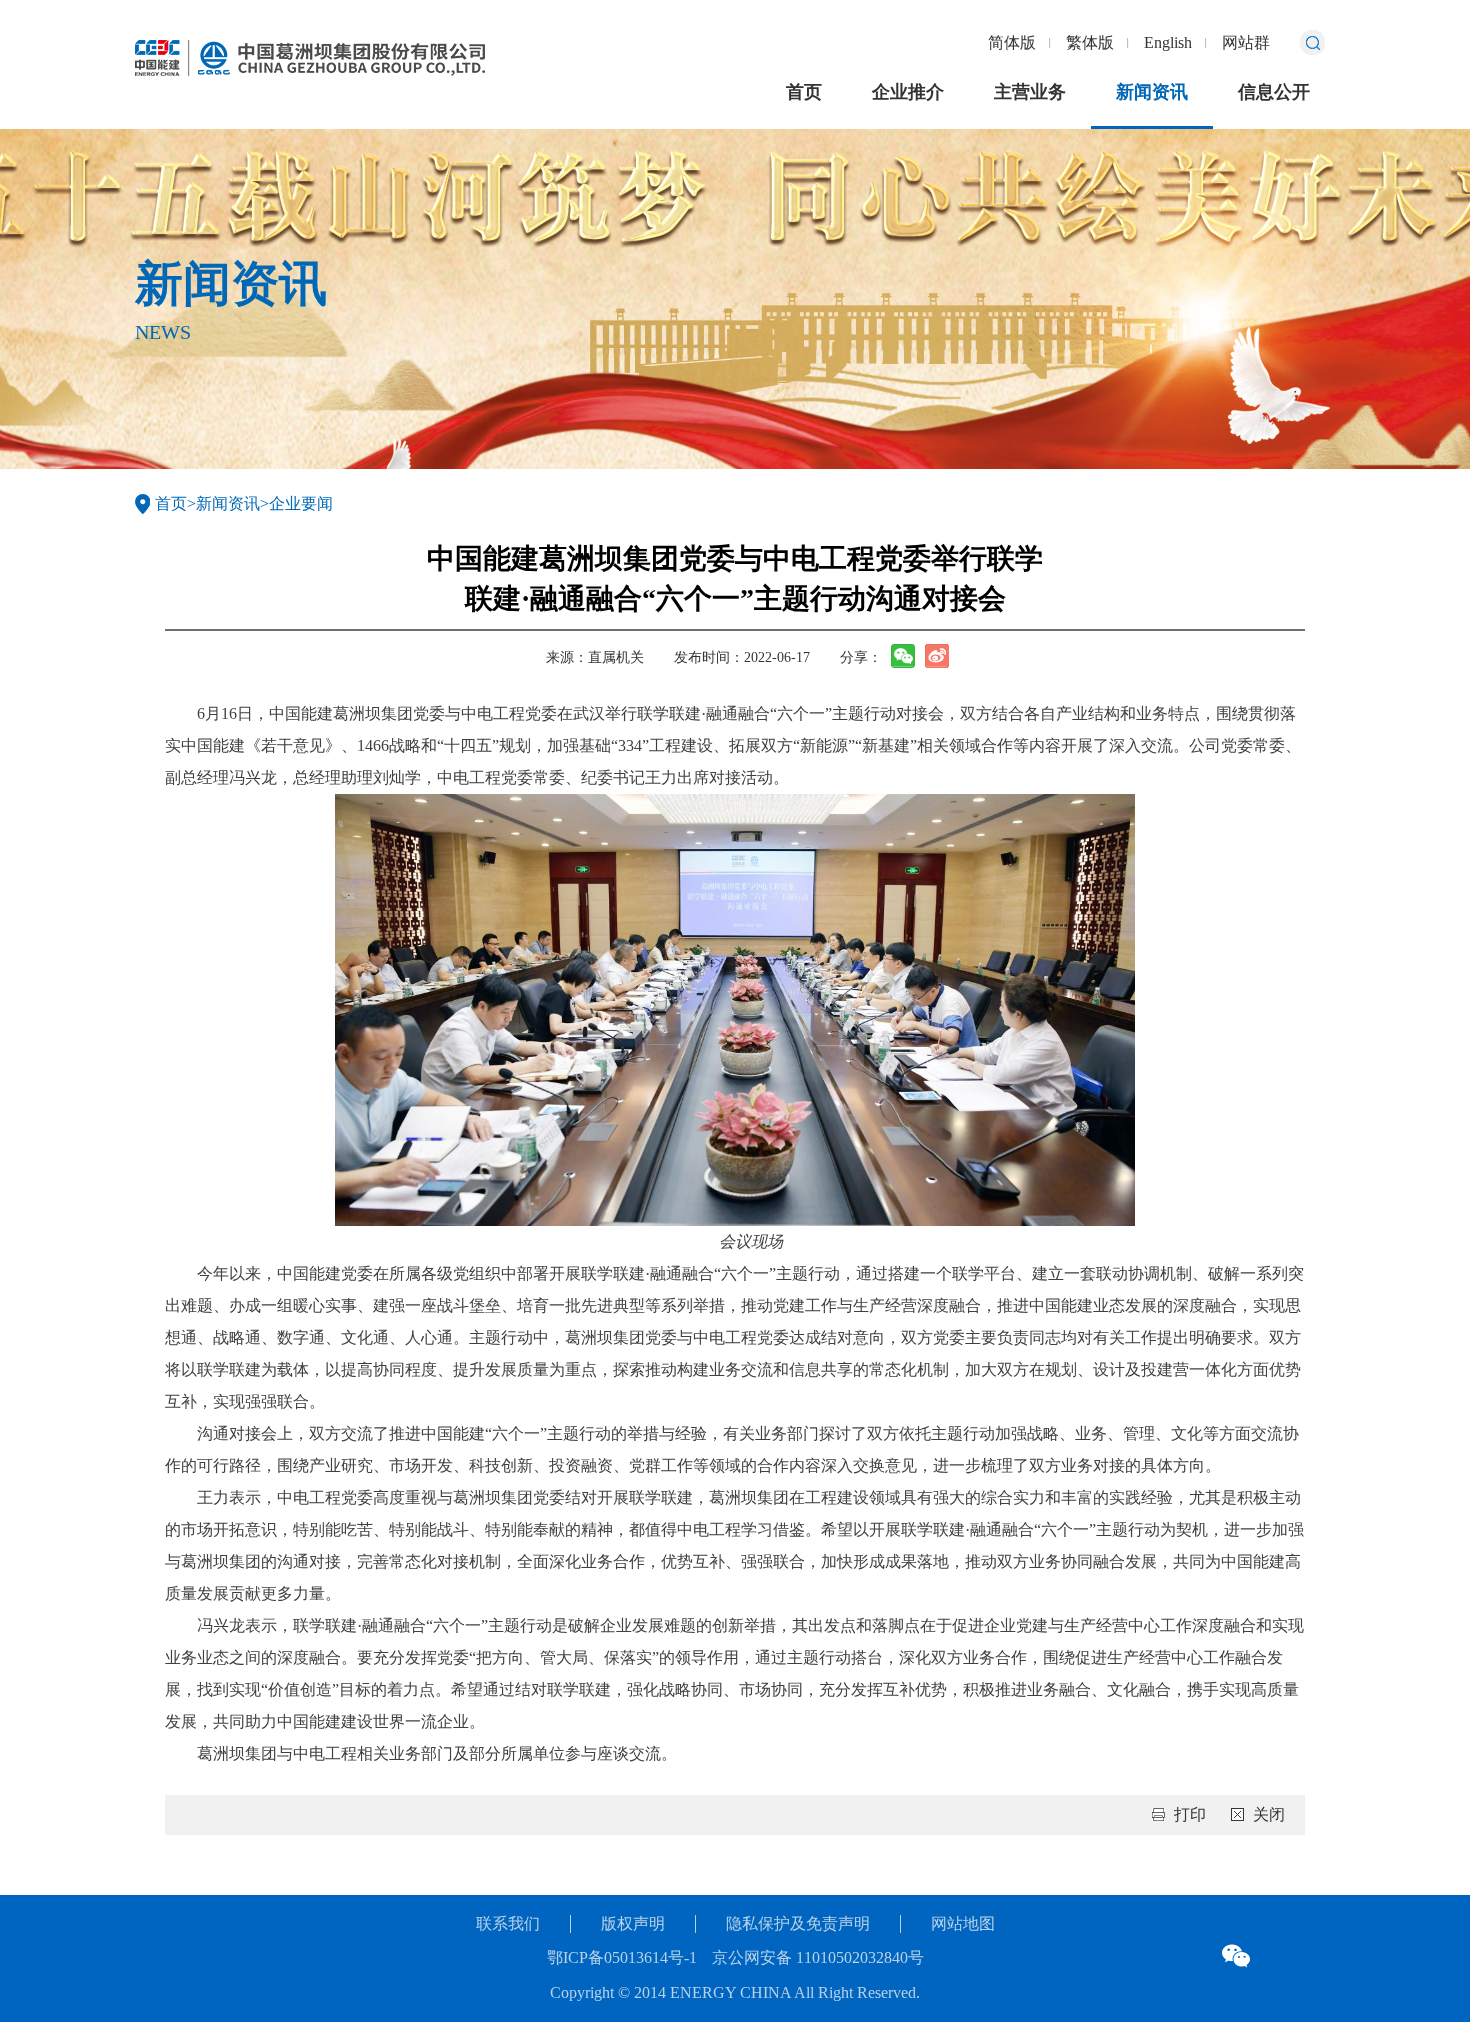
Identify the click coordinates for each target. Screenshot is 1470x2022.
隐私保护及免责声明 (798, 1923)
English (1168, 42)
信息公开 (1274, 92)
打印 (1190, 1814)
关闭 (1269, 1814)
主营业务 (1030, 92)
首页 (804, 92)
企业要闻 (301, 503)
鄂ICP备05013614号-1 (622, 1957)
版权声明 (633, 1923)
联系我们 (508, 1923)
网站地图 (963, 1923)
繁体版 (1090, 42)
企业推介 (908, 92)
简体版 (1012, 42)
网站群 (1246, 42)
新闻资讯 (1152, 92)
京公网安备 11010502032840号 (818, 1957)
